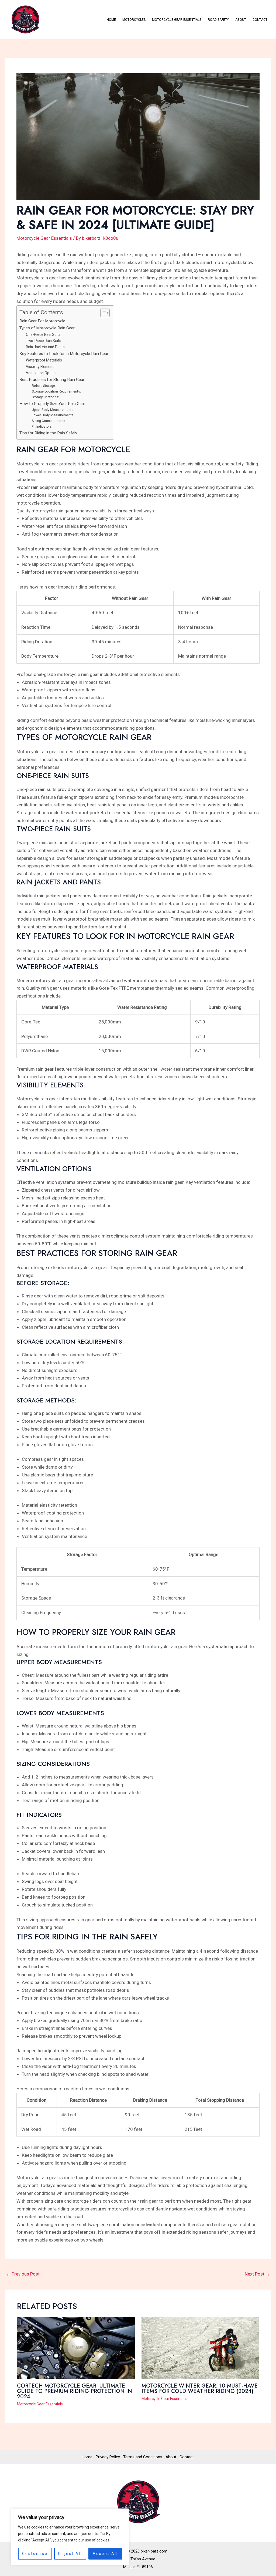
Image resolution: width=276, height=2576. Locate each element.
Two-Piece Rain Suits (44, 341)
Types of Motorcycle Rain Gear (47, 328)
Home (111, 20)
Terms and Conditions (143, 2457)
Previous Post (23, 2274)
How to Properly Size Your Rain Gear (52, 404)
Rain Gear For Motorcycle (42, 321)
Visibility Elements (41, 367)
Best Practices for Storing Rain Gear (52, 380)
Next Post (257, 2274)
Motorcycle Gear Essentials (177, 20)
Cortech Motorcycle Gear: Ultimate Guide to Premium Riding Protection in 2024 (75, 2391)
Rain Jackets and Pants (45, 347)
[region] (70, 2537)
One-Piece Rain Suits (43, 334)
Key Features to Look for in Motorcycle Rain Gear (64, 354)
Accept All (105, 2554)
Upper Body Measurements (53, 410)
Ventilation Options (42, 373)
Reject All (70, 2554)
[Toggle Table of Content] (102, 313)
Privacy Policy (108, 2457)
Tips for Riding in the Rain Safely (48, 433)
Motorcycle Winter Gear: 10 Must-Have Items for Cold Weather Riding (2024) (200, 2389)
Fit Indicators (42, 426)
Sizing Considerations (49, 421)
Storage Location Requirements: (56, 391)
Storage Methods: (45, 397)
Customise (35, 2554)
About (241, 20)
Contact (260, 20)
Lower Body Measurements (53, 415)
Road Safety (218, 20)
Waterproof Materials (44, 360)
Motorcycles (134, 20)
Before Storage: (44, 386)
